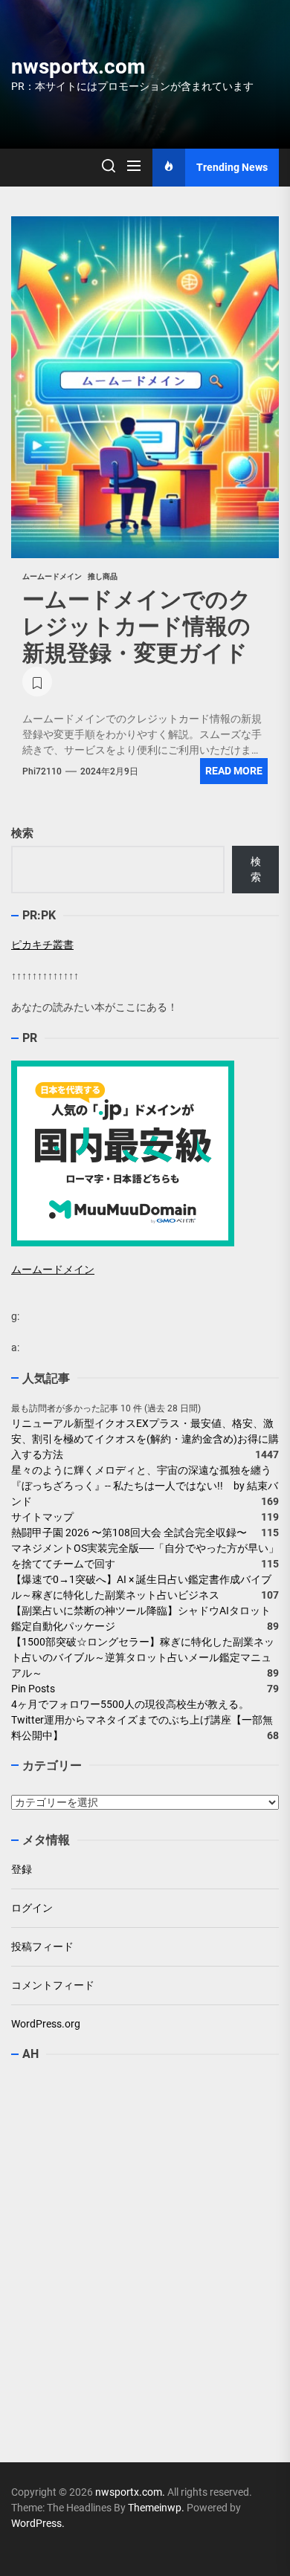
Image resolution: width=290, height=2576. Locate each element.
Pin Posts (33, 1689)
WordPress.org (46, 2024)
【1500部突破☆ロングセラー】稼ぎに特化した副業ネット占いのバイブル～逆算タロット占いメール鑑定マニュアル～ (143, 1657)
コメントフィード (53, 1985)
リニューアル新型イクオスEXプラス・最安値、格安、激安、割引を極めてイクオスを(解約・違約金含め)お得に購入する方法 (145, 1439)
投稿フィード (42, 1946)
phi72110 (42, 771)
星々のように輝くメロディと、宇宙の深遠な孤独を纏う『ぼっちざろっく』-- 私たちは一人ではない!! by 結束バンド (145, 1486)
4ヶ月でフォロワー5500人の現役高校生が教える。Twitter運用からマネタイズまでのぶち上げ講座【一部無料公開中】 (142, 1720)
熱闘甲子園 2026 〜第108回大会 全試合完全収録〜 (129, 1533)
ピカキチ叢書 (42, 945)
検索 (22, 833)
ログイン (32, 1908)
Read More (234, 771)
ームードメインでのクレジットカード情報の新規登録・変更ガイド (137, 626)
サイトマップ (42, 1517)
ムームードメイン (53, 1269)
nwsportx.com (78, 67)
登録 (22, 1869)
